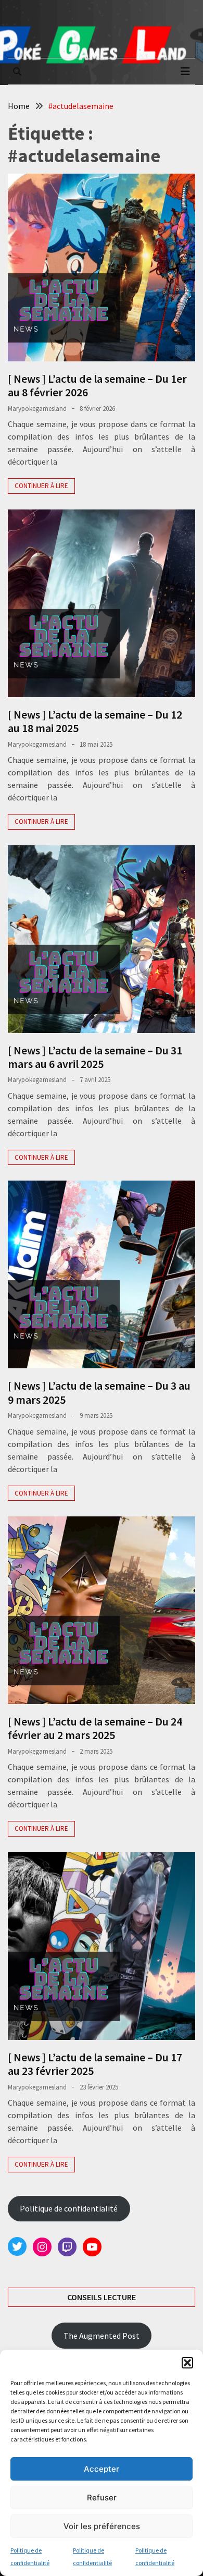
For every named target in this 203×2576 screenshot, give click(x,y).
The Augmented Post (102, 2336)
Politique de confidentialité (69, 2208)
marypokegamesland (37, 409)
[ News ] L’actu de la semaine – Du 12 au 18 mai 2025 (95, 721)
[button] (187, 2363)
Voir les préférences (102, 2526)
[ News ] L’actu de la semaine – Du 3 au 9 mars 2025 (99, 1392)
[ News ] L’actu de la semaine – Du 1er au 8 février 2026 (97, 385)
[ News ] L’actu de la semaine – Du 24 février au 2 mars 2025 (95, 1728)
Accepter (102, 2469)
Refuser (102, 2498)
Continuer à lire (41, 486)
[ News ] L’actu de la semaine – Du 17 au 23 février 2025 (95, 2064)
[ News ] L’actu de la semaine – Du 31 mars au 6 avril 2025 (95, 1057)
